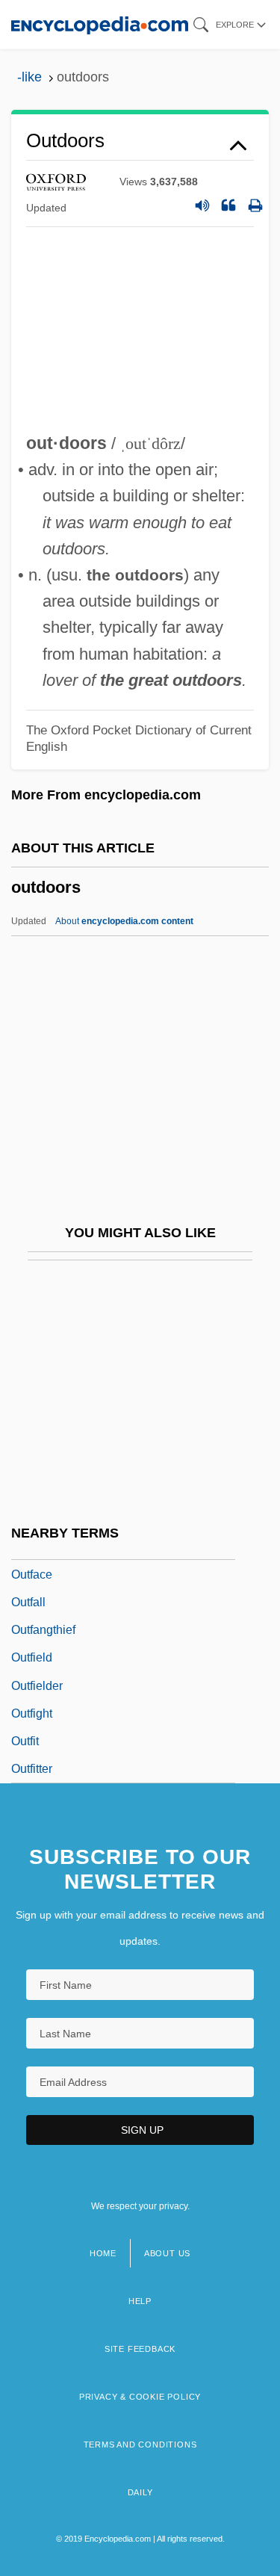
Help (140, 2301)
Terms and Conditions (140, 2445)
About (124, 921)
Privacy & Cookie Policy (140, 2397)
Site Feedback (140, 2349)
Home (103, 2253)
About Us (167, 2253)
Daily (140, 2492)
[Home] (100, 24)
